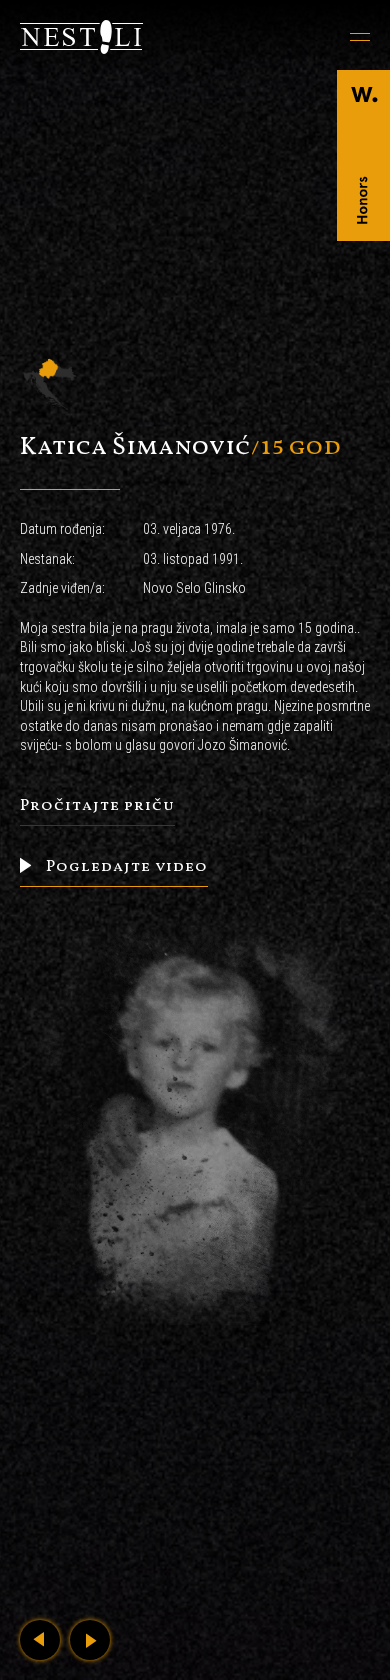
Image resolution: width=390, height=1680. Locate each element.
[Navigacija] (282, 37)
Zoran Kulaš (90, 1640)
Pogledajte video (125, 867)
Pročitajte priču (97, 806)
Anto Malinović (40, 1640)
